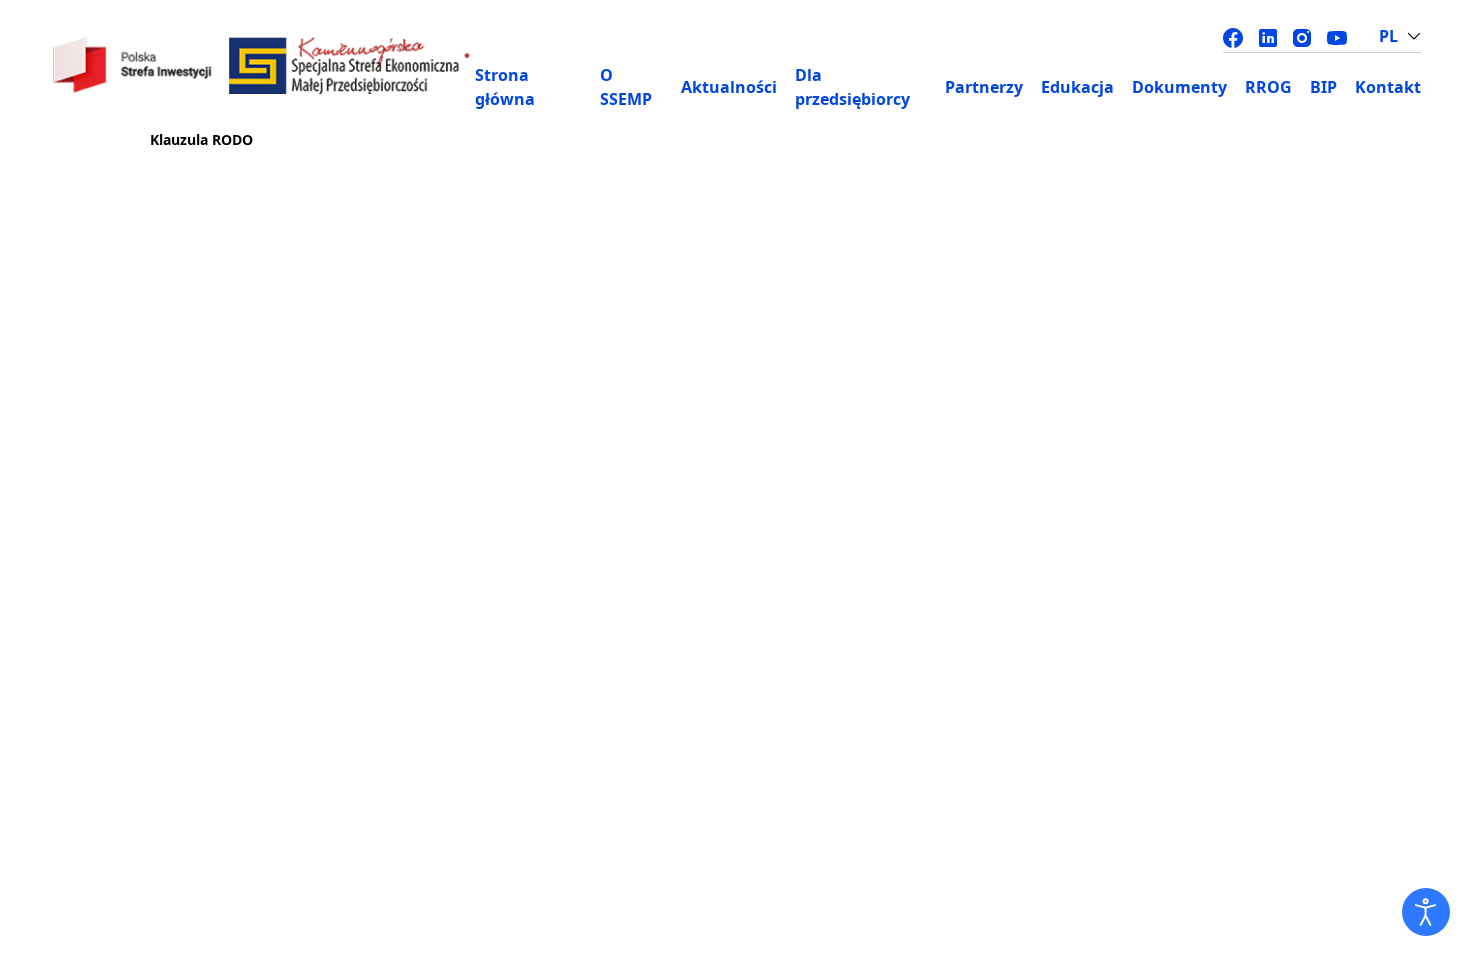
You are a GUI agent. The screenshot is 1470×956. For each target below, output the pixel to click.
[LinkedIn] (1268, 36)
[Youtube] (1337, 36)
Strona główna (505, 87)
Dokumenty (1179, 87)
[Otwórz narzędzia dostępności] (1426, 912)
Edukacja (1077, 87)
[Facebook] (1233, 36)
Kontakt (1388, 87)
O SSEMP (626, 87)
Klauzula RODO (201, 139)
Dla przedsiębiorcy (852, 87)
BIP (1323, 87)
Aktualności (729, 87)
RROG (1268, 87)
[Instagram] (1302, 36)
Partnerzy (984, 87)
